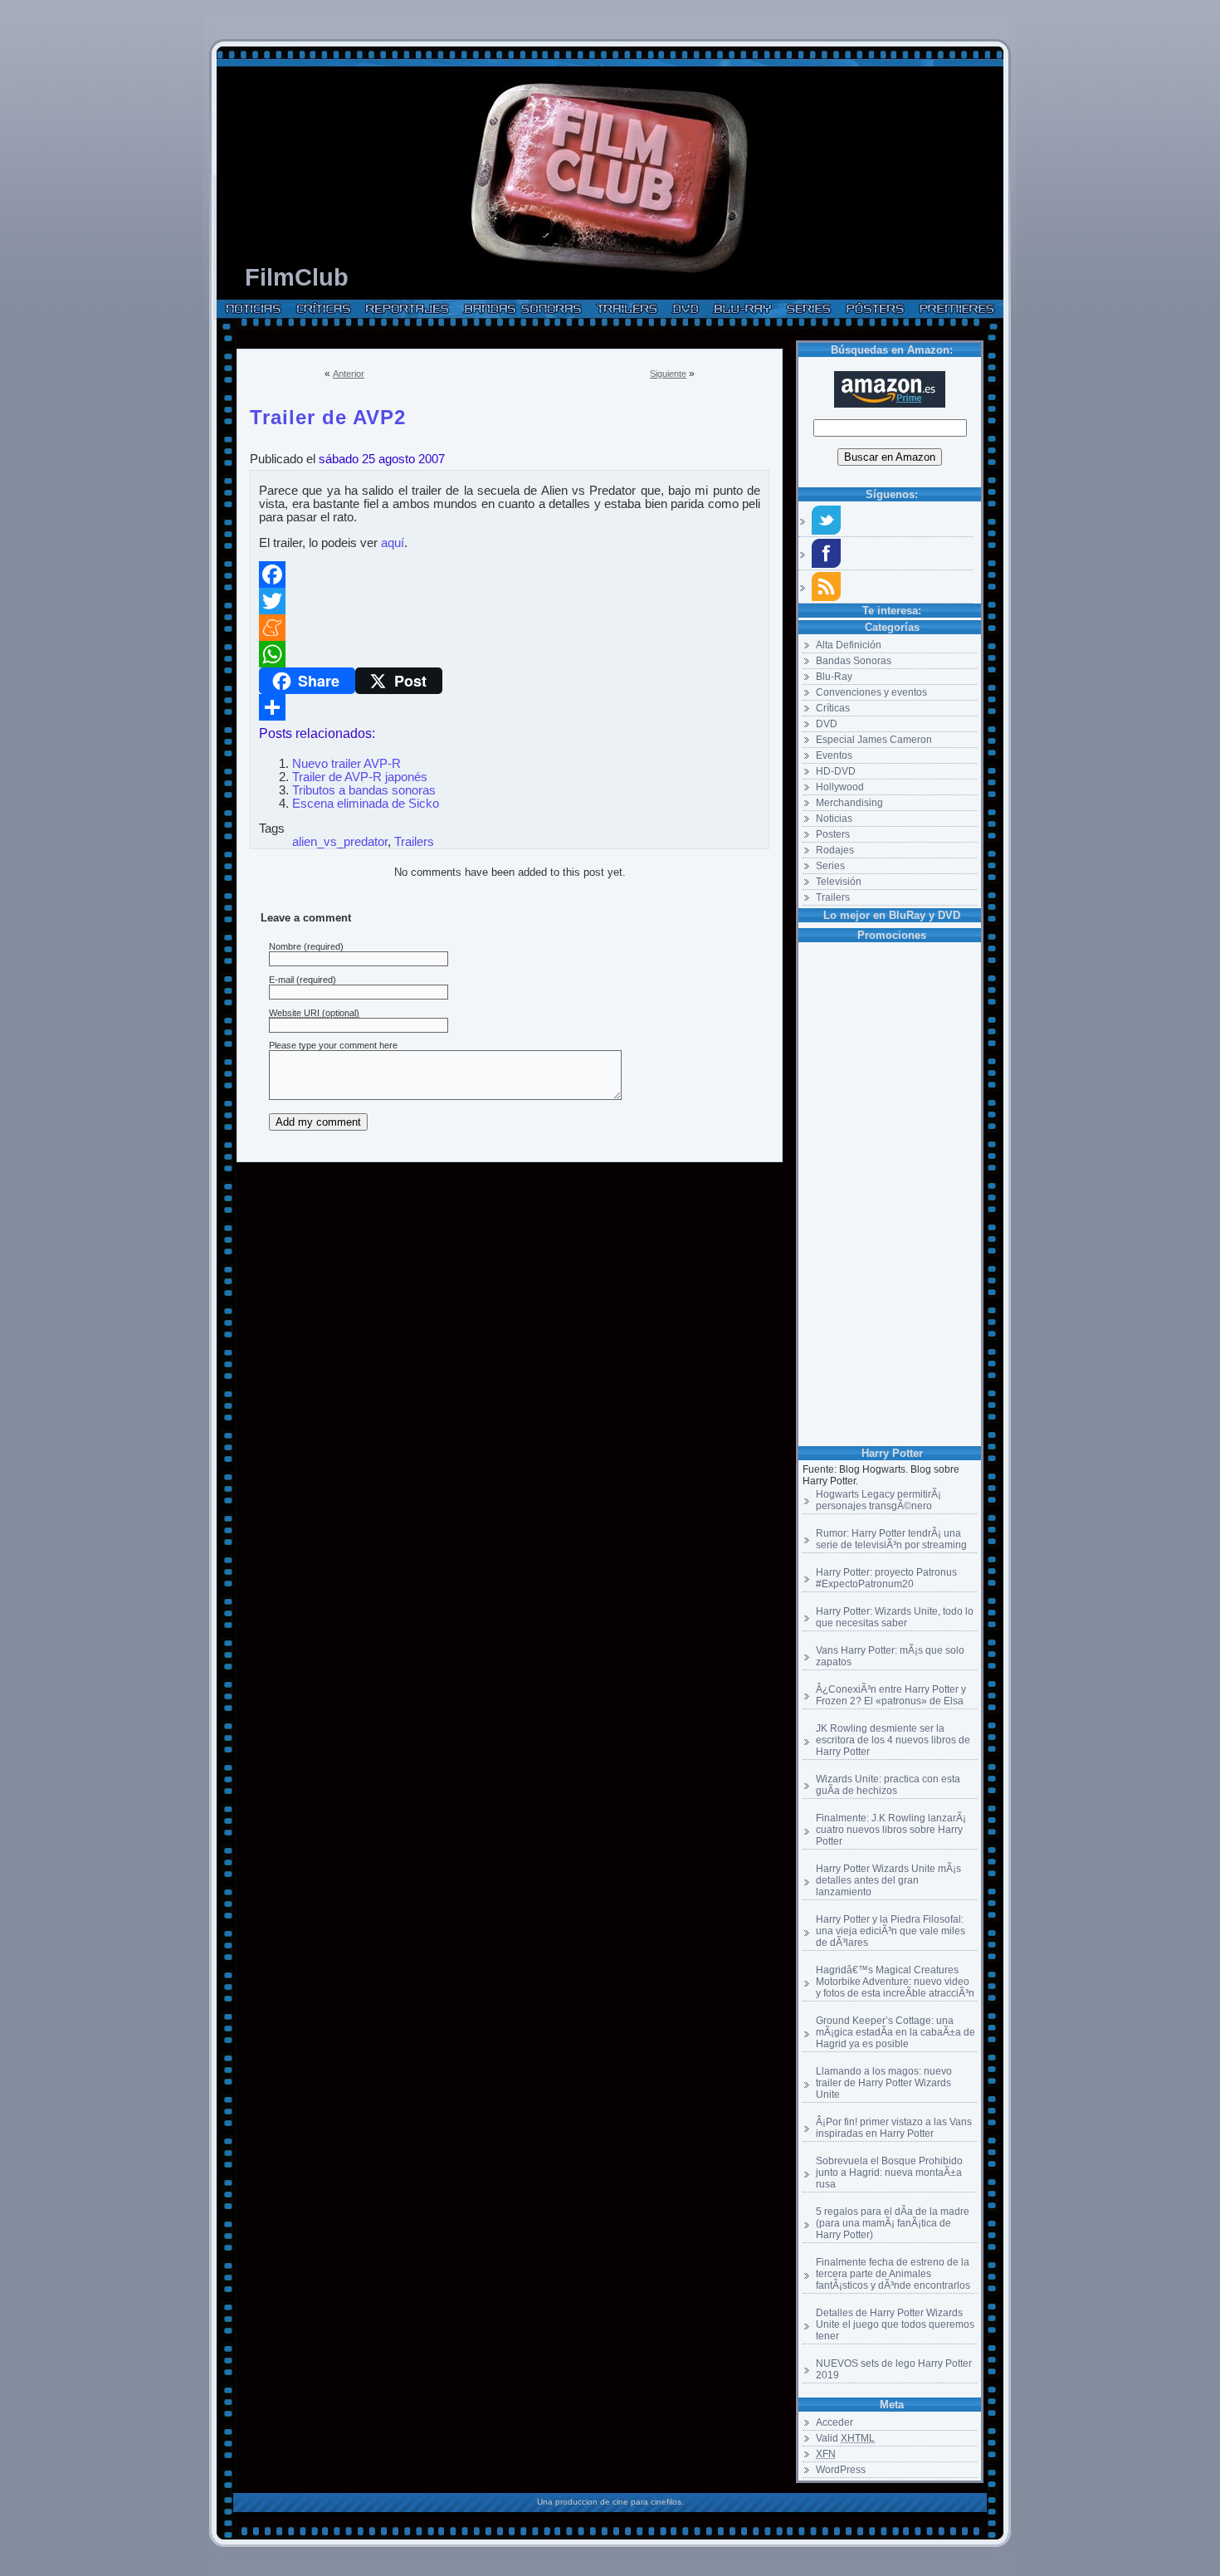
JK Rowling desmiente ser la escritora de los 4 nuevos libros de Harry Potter (893, 1740)
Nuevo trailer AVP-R (346, 764)
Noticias (834, 819)
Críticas (833, 708)
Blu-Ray (834, 677)
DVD (827, 724)
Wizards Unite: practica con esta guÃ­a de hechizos (888, 1785)
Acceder (834, 2422)
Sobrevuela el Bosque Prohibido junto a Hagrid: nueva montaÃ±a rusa (889, 2173)
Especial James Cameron (874, 740)
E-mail (281, 980)
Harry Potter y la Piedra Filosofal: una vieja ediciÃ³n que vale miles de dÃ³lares (891, 1931)
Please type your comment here (333, 1045)
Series (830, 866)
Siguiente (668, 374)
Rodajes (835, 850)
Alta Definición (849, 645)
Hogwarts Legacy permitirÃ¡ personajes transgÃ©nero (878, 1500)
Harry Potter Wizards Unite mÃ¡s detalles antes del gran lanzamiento (888, 1880)
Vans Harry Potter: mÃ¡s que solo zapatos (890, 1656)
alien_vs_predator (340, 842)
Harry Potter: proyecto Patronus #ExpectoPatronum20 (886, 1578)
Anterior (349, 374)
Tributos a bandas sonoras (364, 790)
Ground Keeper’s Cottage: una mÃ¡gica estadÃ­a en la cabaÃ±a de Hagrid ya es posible (895, 2032)
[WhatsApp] (510, 654)
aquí (393, 543)
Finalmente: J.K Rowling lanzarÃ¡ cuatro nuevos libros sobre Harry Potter (891, 1830)
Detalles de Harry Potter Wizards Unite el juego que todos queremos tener (895, 2324)
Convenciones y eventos (871, 692)
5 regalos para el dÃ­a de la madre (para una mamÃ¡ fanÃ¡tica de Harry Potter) (893, 2223)
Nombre (285, 946)
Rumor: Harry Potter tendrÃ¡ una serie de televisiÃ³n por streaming (891, 1539)
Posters (833, 834)
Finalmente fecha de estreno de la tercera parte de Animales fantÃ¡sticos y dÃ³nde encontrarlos (893, 2274)
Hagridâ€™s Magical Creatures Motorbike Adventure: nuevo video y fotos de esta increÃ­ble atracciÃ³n (895, 1982)
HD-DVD (836, 771)
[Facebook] (510, 574)
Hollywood (840, 787)
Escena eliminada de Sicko (366, 804)
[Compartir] (510, 707)
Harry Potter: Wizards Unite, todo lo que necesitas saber (895, 1617)
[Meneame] (510, 628)
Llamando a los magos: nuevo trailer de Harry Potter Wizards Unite (884, 2083)
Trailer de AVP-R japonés (360, 777)
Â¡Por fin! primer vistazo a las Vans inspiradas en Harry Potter (894, 2128)
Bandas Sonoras (854, 661)
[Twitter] (510, 601)
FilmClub (297, 277)
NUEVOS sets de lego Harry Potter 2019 (894, 2369)
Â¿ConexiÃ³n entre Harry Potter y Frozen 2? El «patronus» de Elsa (891, 1695)
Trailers (833, 897)
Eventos (834, 755)
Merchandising (849, 803)
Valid (845, 2438)
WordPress (841, 2470)
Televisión (839, 882)
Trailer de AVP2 (328, 414)
